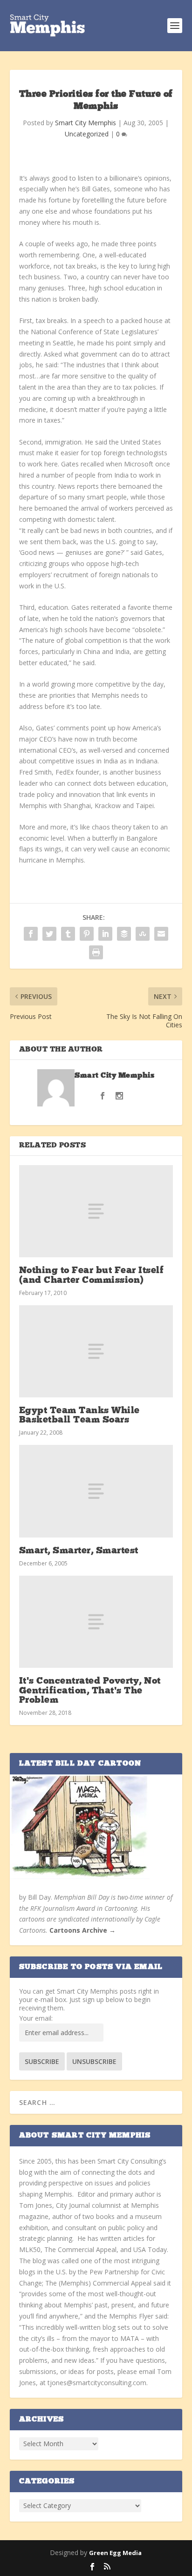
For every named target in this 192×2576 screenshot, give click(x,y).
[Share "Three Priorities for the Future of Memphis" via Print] (96, 952)
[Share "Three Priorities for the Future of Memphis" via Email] (161, 934)
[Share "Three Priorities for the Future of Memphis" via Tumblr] (68, 934)
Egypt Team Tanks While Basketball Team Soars (79, 1416)
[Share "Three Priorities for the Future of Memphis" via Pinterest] (87, 934)
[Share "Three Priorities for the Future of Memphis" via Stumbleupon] (143, 934)
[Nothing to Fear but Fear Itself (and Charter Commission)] (96, 1211)
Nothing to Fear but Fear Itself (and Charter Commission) (92, 1275)
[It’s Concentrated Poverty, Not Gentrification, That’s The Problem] (96, 1622)
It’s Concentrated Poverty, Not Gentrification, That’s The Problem (90, 1691)
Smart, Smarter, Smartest (79, 1551)
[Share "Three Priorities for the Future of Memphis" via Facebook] (31, 934)
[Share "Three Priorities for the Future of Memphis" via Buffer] (124, 934)
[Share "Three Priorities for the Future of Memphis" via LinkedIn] (105, 934)
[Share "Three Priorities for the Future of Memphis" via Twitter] (49, 934)
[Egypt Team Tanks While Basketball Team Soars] (96, 1351)
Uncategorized (87, 134)
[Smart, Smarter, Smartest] (96, 1491)
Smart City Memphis (86, 123)
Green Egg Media (115, 2553)
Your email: (36, 2018)
